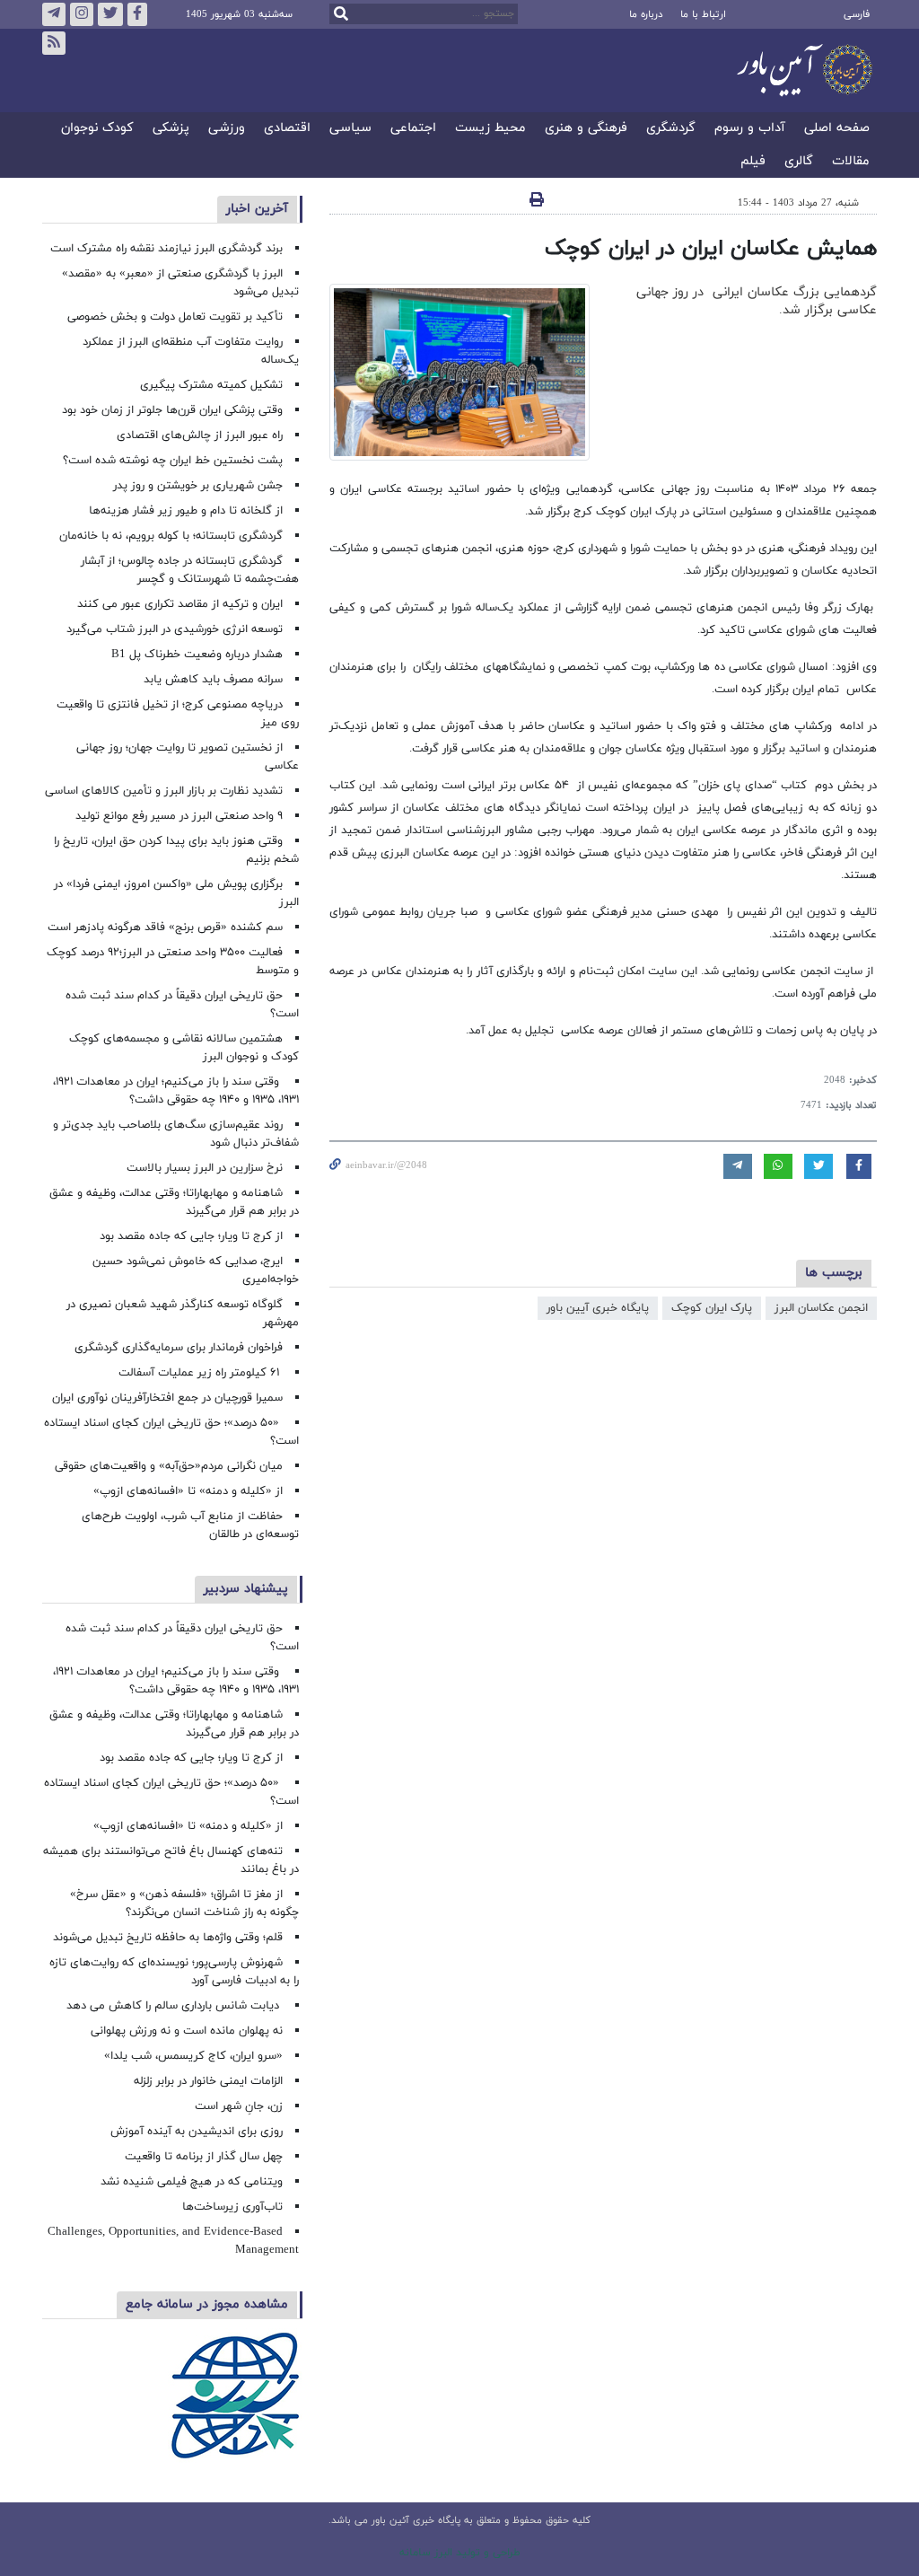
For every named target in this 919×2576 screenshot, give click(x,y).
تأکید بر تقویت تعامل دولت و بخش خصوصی (175, 317)
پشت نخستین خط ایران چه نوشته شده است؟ (173, 461)
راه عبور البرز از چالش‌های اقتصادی (198, 435)
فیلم (753, 162)
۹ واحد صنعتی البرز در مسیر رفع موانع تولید (179, 816)
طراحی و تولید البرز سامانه (460, 2553)
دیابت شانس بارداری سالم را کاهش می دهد (175, 2006)
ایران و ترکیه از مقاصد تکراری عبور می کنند (180, 604)
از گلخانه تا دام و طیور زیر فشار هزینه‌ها (186, 511)
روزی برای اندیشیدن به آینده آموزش (197, 2132)
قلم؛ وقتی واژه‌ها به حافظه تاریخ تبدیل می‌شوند (168, 1938)
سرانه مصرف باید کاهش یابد (213, 680)
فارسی (857, 14)
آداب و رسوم (750, 129)
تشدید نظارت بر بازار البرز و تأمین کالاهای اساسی (164, 791)
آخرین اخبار (257, 209)
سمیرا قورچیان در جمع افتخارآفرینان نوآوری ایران (166, 1398)
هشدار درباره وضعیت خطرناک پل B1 (197, 655)
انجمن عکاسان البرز (821, 1308)
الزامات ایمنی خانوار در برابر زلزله (208, 2081)
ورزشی (227, 129)
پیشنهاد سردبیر (246, 1589)
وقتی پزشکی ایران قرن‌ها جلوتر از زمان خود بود (172, 410)
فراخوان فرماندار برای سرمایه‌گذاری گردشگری (179, 1348)
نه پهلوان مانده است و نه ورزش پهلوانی (185, 2031)
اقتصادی (287, 129)
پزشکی (171, 129)
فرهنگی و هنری (586, 129)
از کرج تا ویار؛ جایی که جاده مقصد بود (191, 1236)
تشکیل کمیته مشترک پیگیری (210, 385)
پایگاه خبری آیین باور (598, 1308)
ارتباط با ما (703, 14)
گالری (799, 162)
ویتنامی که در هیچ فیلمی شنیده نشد (192, 2182)
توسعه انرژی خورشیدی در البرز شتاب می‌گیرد (175, 629)
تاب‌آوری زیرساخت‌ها (232, 2207)
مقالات (851, 162)
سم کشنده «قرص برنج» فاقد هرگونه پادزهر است (165, 928)
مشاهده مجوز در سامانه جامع (207, 2304)
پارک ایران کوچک (712, 1308)
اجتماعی (413, 129)
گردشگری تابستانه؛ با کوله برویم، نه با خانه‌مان (171, 536)
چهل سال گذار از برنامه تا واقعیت (204, 2157)
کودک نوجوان (97, 129)
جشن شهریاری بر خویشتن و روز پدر (198, 486)
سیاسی (350, 129)
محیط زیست (490, 129)
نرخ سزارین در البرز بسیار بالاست (205, 1168)
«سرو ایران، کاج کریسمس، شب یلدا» (193, 2056)
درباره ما (646, 14)
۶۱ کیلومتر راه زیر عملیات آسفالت (201, 1373)
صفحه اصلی (837, 129)
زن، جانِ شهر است (239, 2106)
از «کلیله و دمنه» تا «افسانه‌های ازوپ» (188, 1491)
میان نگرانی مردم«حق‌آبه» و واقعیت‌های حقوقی (169, 1466)
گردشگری (671, 129)
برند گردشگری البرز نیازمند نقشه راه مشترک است (166, 249)
